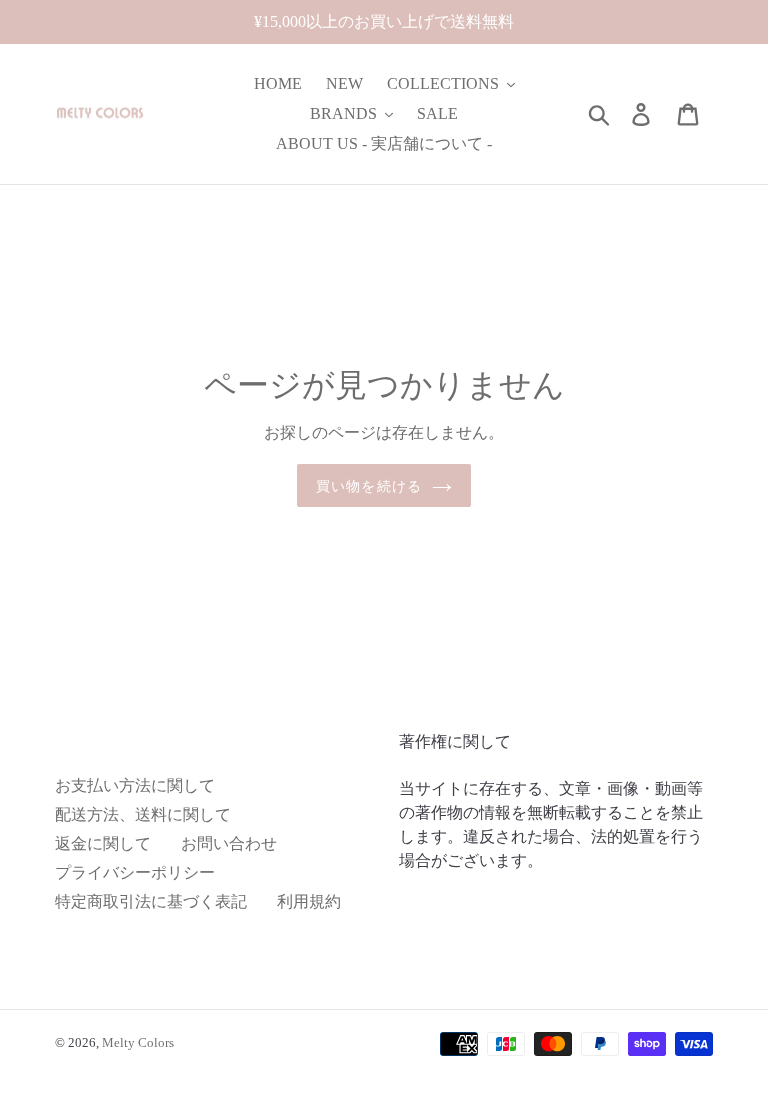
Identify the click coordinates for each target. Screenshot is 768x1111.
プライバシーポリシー (135, 872)
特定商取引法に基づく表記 (151, 901)
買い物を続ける (369, 485)
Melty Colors (138, 1042)
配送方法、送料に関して (143, 814)
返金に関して (103, 843)
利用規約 (309, 901)
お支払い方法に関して (135, 785)
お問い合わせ (229, 843)
